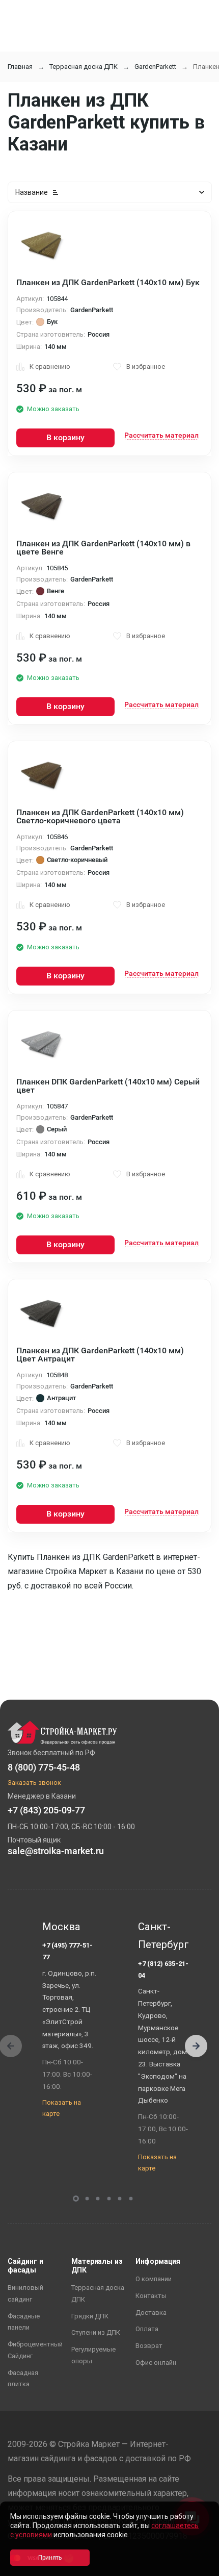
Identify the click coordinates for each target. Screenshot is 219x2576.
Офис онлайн (156, 2363)
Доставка (151, 2313)
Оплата (147, 2329)
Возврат (149, 2346)
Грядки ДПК (90, 2316)
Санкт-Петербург (163, 1936)
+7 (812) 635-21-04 (163, 1969)
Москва (61, 1927)
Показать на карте (62, 2108)
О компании (154, 2279)
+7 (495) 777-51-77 (67, 1951)
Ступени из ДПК (96, 2332)
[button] (196, 2046)
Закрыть (199, 2567)
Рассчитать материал (161, 435)
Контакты (151, 2296)
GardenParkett (155, 67)
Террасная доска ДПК (84, 67)
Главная (20, 67)
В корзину (65, 437)
